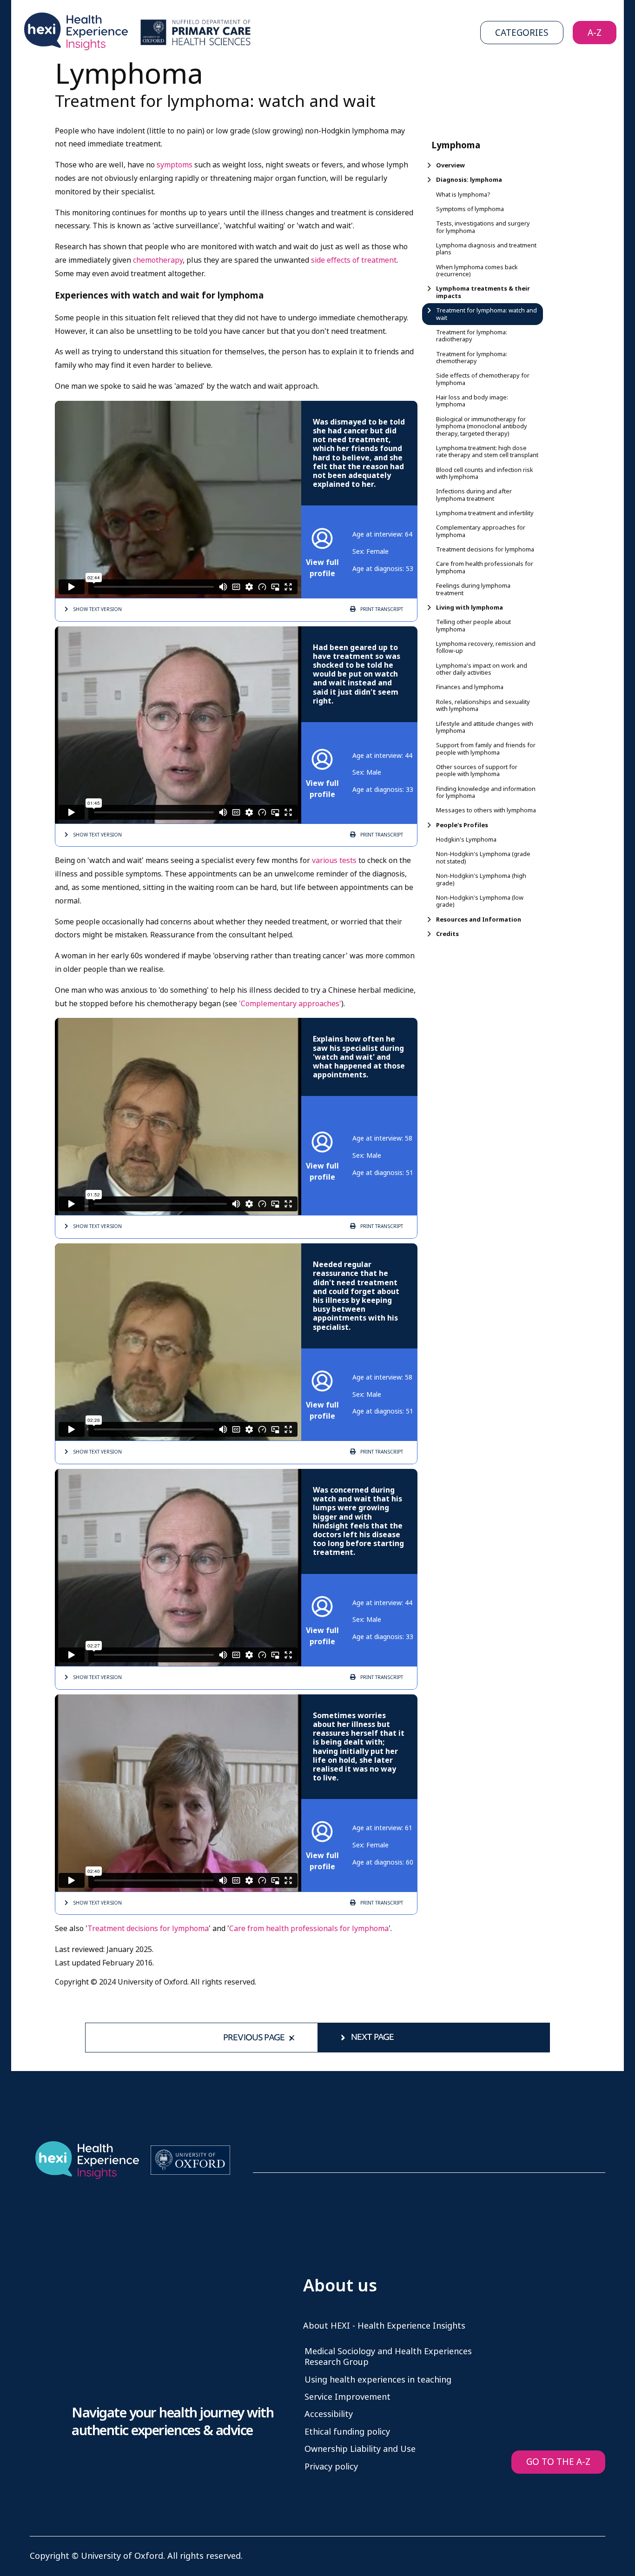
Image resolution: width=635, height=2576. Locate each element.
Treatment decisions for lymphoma (148, 1929)
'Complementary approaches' (290, 1004)
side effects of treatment (354, 260)
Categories (522, 33)
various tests (335, 860)
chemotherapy (158, 260)
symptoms (175, 165)
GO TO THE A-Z (558, 2462)
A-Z (595, 33)
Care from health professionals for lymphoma (309, 1929)
